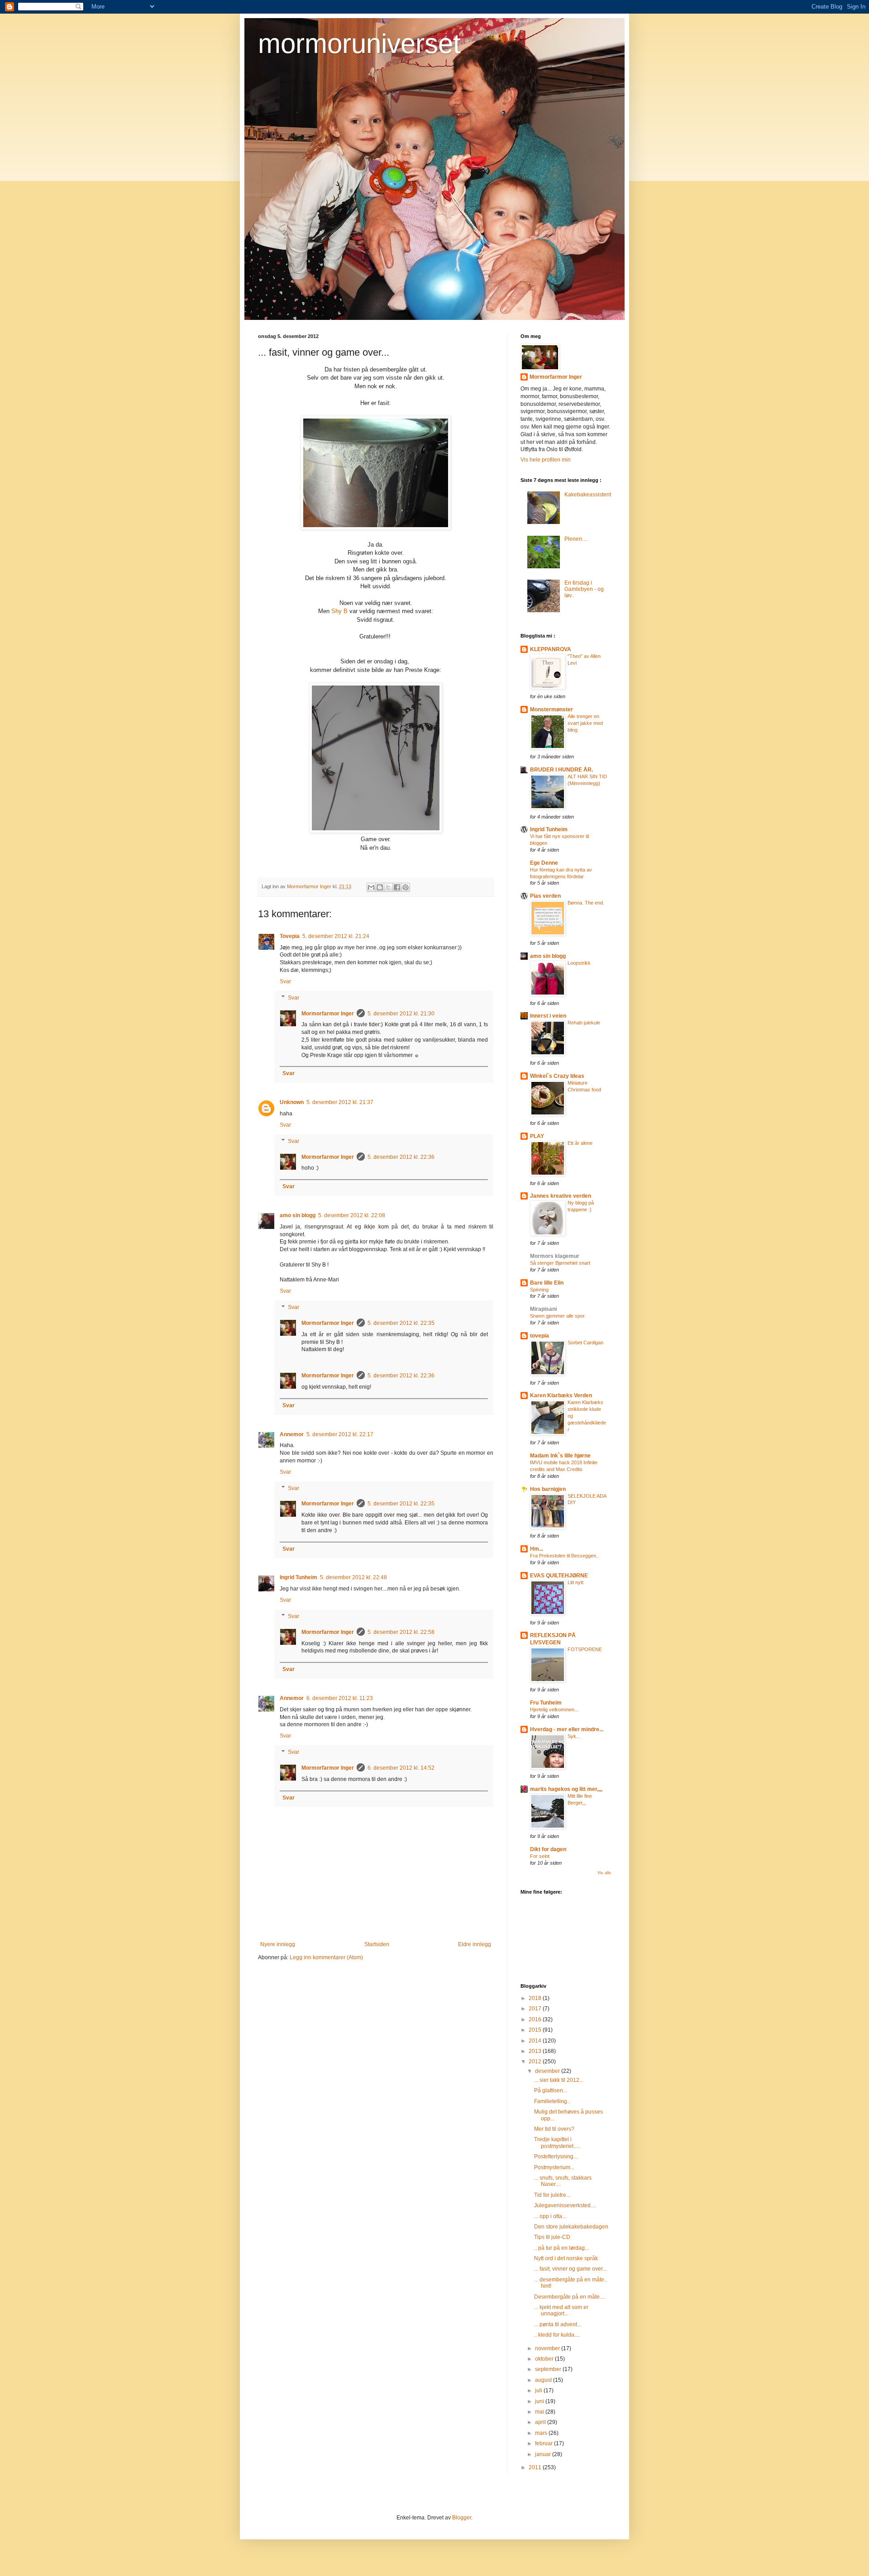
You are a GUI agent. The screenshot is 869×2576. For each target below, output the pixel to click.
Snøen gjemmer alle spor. (558, 1316)
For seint (540, 1856)
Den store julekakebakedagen (571, 2227)
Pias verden (545, 896)
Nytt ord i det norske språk (566, 2258)
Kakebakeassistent (588, 495)
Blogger (462, 2518)
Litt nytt (575, 1582)
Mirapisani (543, 1309)
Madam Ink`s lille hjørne (560, 1456)
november (548, 2348)
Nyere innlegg (278, 1944)
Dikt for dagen (548, 1849)
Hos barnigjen (548, 1489)
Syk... (574, 1736)
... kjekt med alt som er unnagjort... (561, 2310)
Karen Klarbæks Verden (561, 1395)
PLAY (537, 1136)
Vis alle (604, 1873)
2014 (536, 2041)
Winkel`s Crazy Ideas (557, 1076)
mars (542, 2433)
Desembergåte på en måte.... (570, 2297)
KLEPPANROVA (551, 649)
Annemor (292, 1434)
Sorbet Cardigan (585, 1343)
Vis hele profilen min (546, 460)
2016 (536, 2019)
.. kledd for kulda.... (557, 2335)
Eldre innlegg (475, 1944)
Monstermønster (551, 709)
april (541, 2422)
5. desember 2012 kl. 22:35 (401, 1323)
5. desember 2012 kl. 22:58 (401, 1632)
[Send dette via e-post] (371, 887)
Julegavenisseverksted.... (565, 2205)
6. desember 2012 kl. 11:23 (340, 1698)
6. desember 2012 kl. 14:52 (401, 1768)
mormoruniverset (359, 44)
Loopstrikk (579, 963)
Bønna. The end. (586, 903)
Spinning (539, 1290)
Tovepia (290, 936)
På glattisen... (551, 2090)
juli (539, 2390)
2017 (536, 2009)
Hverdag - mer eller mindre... (567, 1729)
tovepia (540, 1336)
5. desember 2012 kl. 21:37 (340, 1102)
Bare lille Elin (547, 1283)
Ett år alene (580, 1143)
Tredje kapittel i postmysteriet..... (557, 2143)
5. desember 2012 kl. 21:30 (401, 1014)
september (549, 2369)
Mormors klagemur (555, 1256)
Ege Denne (544, 863)
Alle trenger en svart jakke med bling (585, 723)
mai (540, 2412)
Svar (285, 981)
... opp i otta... (550, 2216)
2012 (536, 2062)
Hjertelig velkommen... (554, 1709)
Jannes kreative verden (561, 1196)
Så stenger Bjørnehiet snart (560, 1263)
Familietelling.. (552, 2101)
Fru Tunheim (546, 1703)
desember (548, 2071)
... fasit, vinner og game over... (570, 2269)
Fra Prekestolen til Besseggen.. (564, 1556)
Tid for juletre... (552, 2195)
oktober (545, 2359)
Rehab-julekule (584, 1023)
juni (540, 2401)
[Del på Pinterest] (406, 887)
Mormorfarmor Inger (328, 1014)
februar (544, 2443)
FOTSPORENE (585, 1649)
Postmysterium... (554, 2167)
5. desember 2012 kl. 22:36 (401, 1157)
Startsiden (377, 1944)
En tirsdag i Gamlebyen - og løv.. (584, 589)
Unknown (292, 1102)
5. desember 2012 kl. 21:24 (336, 936)
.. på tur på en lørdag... (561, 2248)
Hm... (537, 1549)
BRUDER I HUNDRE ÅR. (561, 770)
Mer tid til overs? (554, 2129)
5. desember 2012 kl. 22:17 (340, 1434)
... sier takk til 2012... (559, 2080)
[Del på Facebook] (397, 887)
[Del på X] (388, 887)
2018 (536, 1998)
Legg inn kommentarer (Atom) (326, 1957)
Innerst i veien (548, 1016)
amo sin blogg (298, 1215)
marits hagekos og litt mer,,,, (566, 1789)
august (544, 2380)
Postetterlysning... (556, 2157)
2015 (536, 2030)
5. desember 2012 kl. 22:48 (353, 1577)
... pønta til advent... (558, 2324)
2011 (536, 2467)
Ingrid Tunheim (298, 1577)
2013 (536, 2051)
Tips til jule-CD (552, 2237)
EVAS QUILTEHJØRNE (559, 1576)
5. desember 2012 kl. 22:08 (352, 1215)
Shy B (339, 611)
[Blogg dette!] (380, 887)
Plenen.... (576, 539)
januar (544, 2454)
